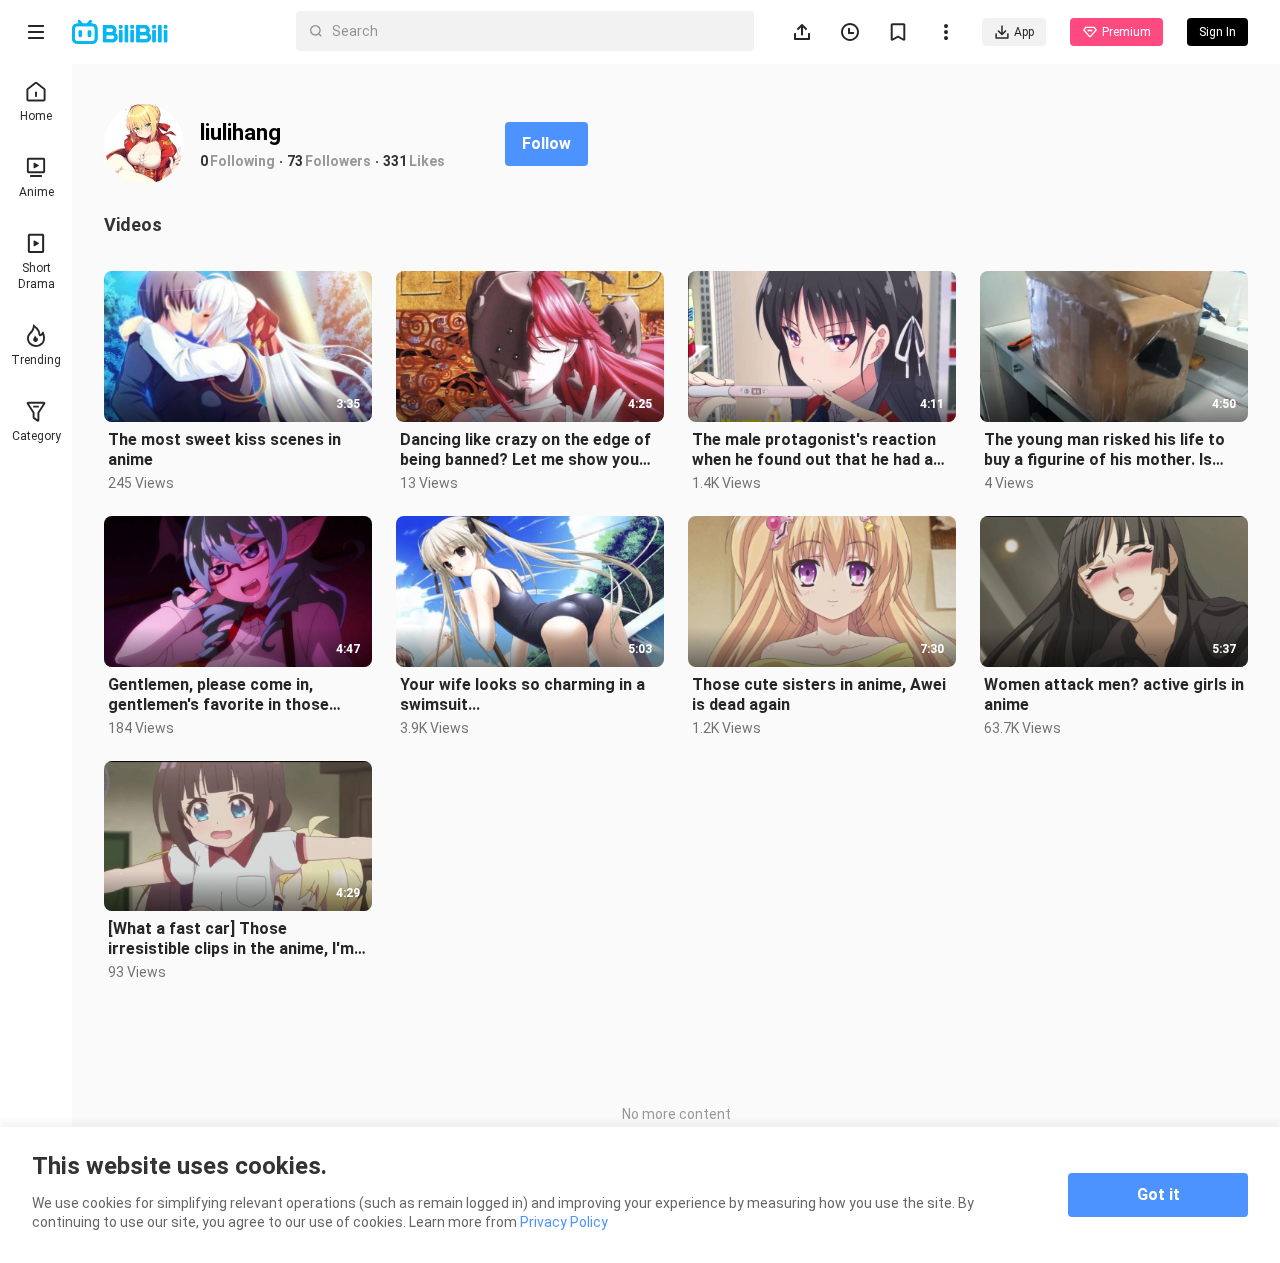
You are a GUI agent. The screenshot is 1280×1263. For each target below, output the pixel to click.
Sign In (1048, 343)
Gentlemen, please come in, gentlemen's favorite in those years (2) (218, 695)
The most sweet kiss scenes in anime (224, 449)
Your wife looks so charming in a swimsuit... (522, 694)
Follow (546, 143)
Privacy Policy (564, 1222)
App (1024, 32)
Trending (36, 360)
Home (36, 116)
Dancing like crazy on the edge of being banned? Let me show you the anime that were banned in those (525, 450)
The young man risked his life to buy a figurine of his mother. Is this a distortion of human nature (1109, 450)
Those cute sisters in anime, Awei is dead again (819, 694)
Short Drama (36, 276)
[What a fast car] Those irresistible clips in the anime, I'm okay (231, 939)
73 (295, 161)
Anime (36, 192)
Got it (1158, 1194)
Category (36, 436)
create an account (1080, 383)
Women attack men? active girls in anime (1114, 694)
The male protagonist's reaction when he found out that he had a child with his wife (814, 450)
